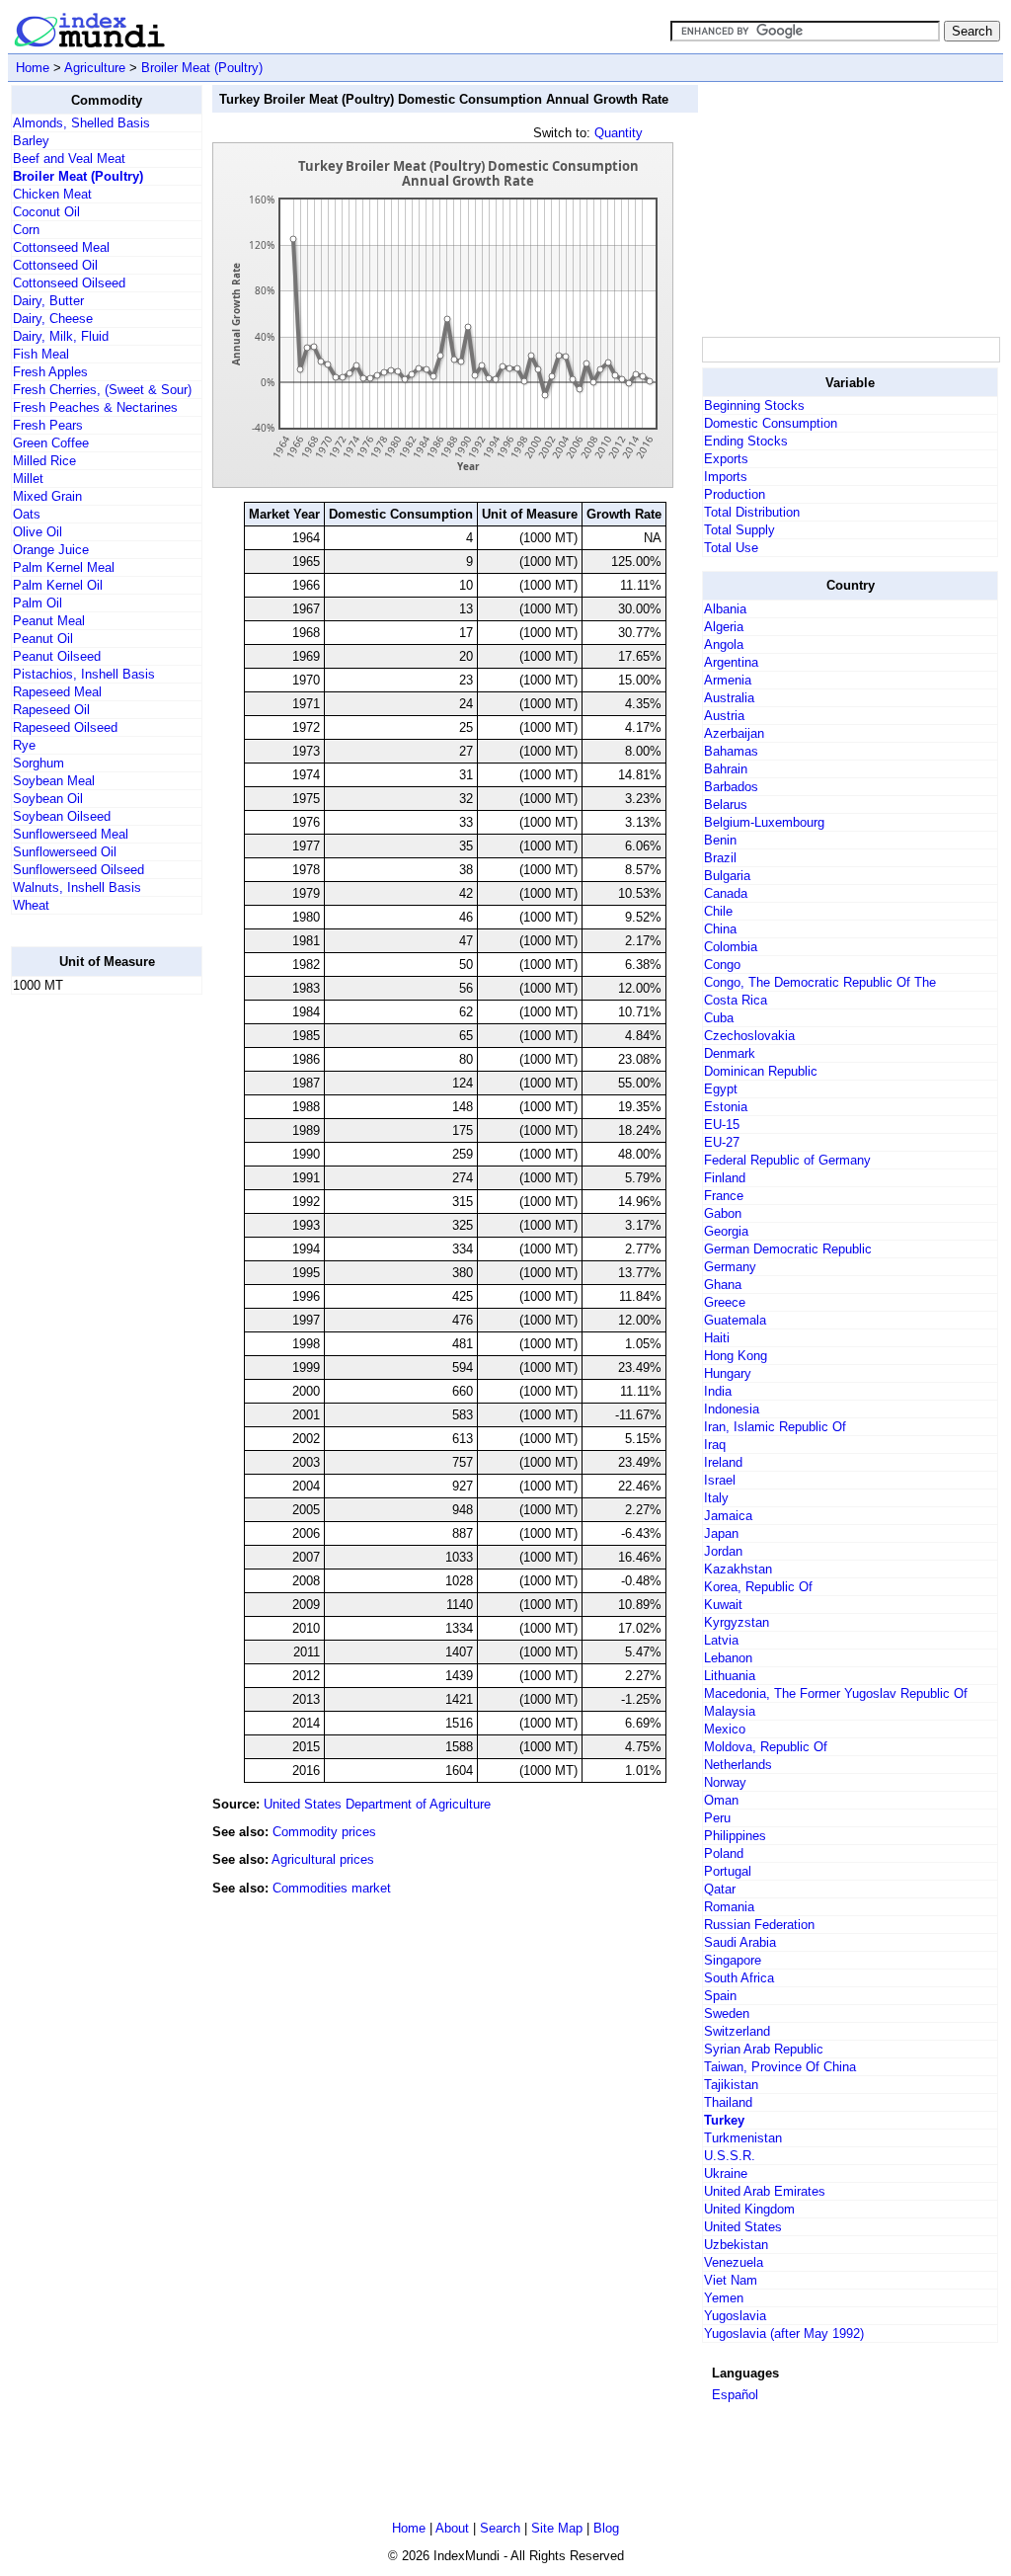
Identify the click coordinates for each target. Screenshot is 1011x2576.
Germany (730, 1267)
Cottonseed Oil (55, 265)
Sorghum (39, 763)
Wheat (31, 905)
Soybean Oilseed (62, 816)
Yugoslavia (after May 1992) (784, 2334)
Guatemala (735, 1320)
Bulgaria (727, 876)
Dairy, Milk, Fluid (61, 336)
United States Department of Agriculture (377, 1804)
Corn (26, 230)
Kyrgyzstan (737, 1622)
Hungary (728, 1373)
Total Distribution (752, 512)
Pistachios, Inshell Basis (84, 674)
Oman (721, 1800)
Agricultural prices (323, 1859)
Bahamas (731, 751)
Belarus (726, 805)
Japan (721, 1533)
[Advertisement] (90, 1307)
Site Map (557, 2528)
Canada (726, 893)
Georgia (726, 1231)
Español (735, 2395)
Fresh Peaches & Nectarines (95, 407)
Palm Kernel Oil (58, 585)
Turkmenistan (743, 2138)
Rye (24, 745)
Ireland (723, 1462)
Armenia (728, 680)
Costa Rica (736, 1000)
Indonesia (732, 1409)
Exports (726, 459)
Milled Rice (44, 461)
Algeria (724, 627)
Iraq (715, 1445)
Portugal (728, 1871)
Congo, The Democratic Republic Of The (820, 982)
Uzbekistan (736, 2245)
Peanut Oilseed (57, 656)
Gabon (723, 1213)
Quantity (619, 133)
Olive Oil (38, 532)
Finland (725, 1178)
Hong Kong (736, 1356)
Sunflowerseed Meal (71, 834)
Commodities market (332, 1888)
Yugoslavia (735, 2316)
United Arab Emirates (765, 2191)
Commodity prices (324, 1832)
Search (500, 2528)
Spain (720, 1996)
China (720, 929)
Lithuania (730, 1676)
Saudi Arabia (740, 1942)
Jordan (723, 1551)
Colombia (731, 947)
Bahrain (726, 769)
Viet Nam (731, 2280)
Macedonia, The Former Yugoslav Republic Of (836, 1693)
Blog (606, 2528)
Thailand (728, 2102)
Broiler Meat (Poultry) (202, 68)
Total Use (731, 548)
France (724, 1196)
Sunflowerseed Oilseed (78, 870)
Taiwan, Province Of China (780, 2067)
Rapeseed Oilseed (65, 727)
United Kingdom (749, 2209)
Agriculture (95, 68)
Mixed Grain (47, 496)
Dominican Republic (761, 1071)
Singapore (733, 1960)
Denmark (730, 1053)
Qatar (720, 1889)
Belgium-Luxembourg (764, 822)
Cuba (719, 1018)
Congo (722, 965)
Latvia (721, 1640)
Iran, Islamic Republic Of (775, 1427)
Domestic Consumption (771, 423)
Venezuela (734, 2262)
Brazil (720, 858)
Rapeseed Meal (57, 692)
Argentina (731, 662)
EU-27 (722, 1142)
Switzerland (737, 2031)
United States (743, 2227)
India (718, 1391)
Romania (729, 1907)
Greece (725, 1302)
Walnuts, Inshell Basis (77, 887)
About (452, 2528)
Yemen (724, 2298)
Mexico (725, 1729)
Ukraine (726, 2173)
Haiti (717, 1338)
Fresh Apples (50, 372)
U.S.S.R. (730, 2156)
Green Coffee (51, 443)
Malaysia (730, 1711)
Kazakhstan (738, 1569)
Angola (724, 644)
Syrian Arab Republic (764, 2049)
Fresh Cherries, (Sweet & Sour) (102, 390)
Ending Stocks (746, 441)
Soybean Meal (54, 781)
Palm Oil (38, 603)
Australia (729, 698)
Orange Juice (51, 550)
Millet (28, 479)
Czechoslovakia (749, 1036)
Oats (27, 514)
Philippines (735, 1836)
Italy (716, 1498)
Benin (720, 840)
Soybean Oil (48, 799)
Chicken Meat (52, 194)
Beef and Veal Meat (69, 159)
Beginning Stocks (754, 405)
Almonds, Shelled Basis (81, 123)
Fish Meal (41, 354)
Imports (726, 477)
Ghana (723, 1285)
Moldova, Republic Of (766, 1747)
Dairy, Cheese (53, 319)
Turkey (724, 2120)
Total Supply (739, 530)
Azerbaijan (734, 733)
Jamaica (728, 1516)
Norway (725, 1782)
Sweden (727, 2013)
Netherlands (738, 1765)
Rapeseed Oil (51, 710)
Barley (31, 141)
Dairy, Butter (48, 301)
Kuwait (723, 1605)
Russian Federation (759, 1925)
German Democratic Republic (788, 1249)
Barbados (731, 787)
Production (735, 494)
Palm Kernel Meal (64, 567)
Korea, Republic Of (758, 1587)
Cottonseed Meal (61, 247)
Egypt (721, 1089)
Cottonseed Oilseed (69, 283)
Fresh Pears (48, 425)
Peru (717, 1818)
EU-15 (722, 1125)
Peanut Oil (43, 639)
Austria (724, 716)
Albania (725, 609)
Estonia (726, 1107)
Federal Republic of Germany (787, 1160)
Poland (724, 1853)
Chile (718, 911)
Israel (720, 1480)
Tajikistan (731, 2085)
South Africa (739, 1978)
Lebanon (728, 1658)
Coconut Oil (46, 212)
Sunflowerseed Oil (65, 852)
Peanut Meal (49, 621)
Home (33, 68)
